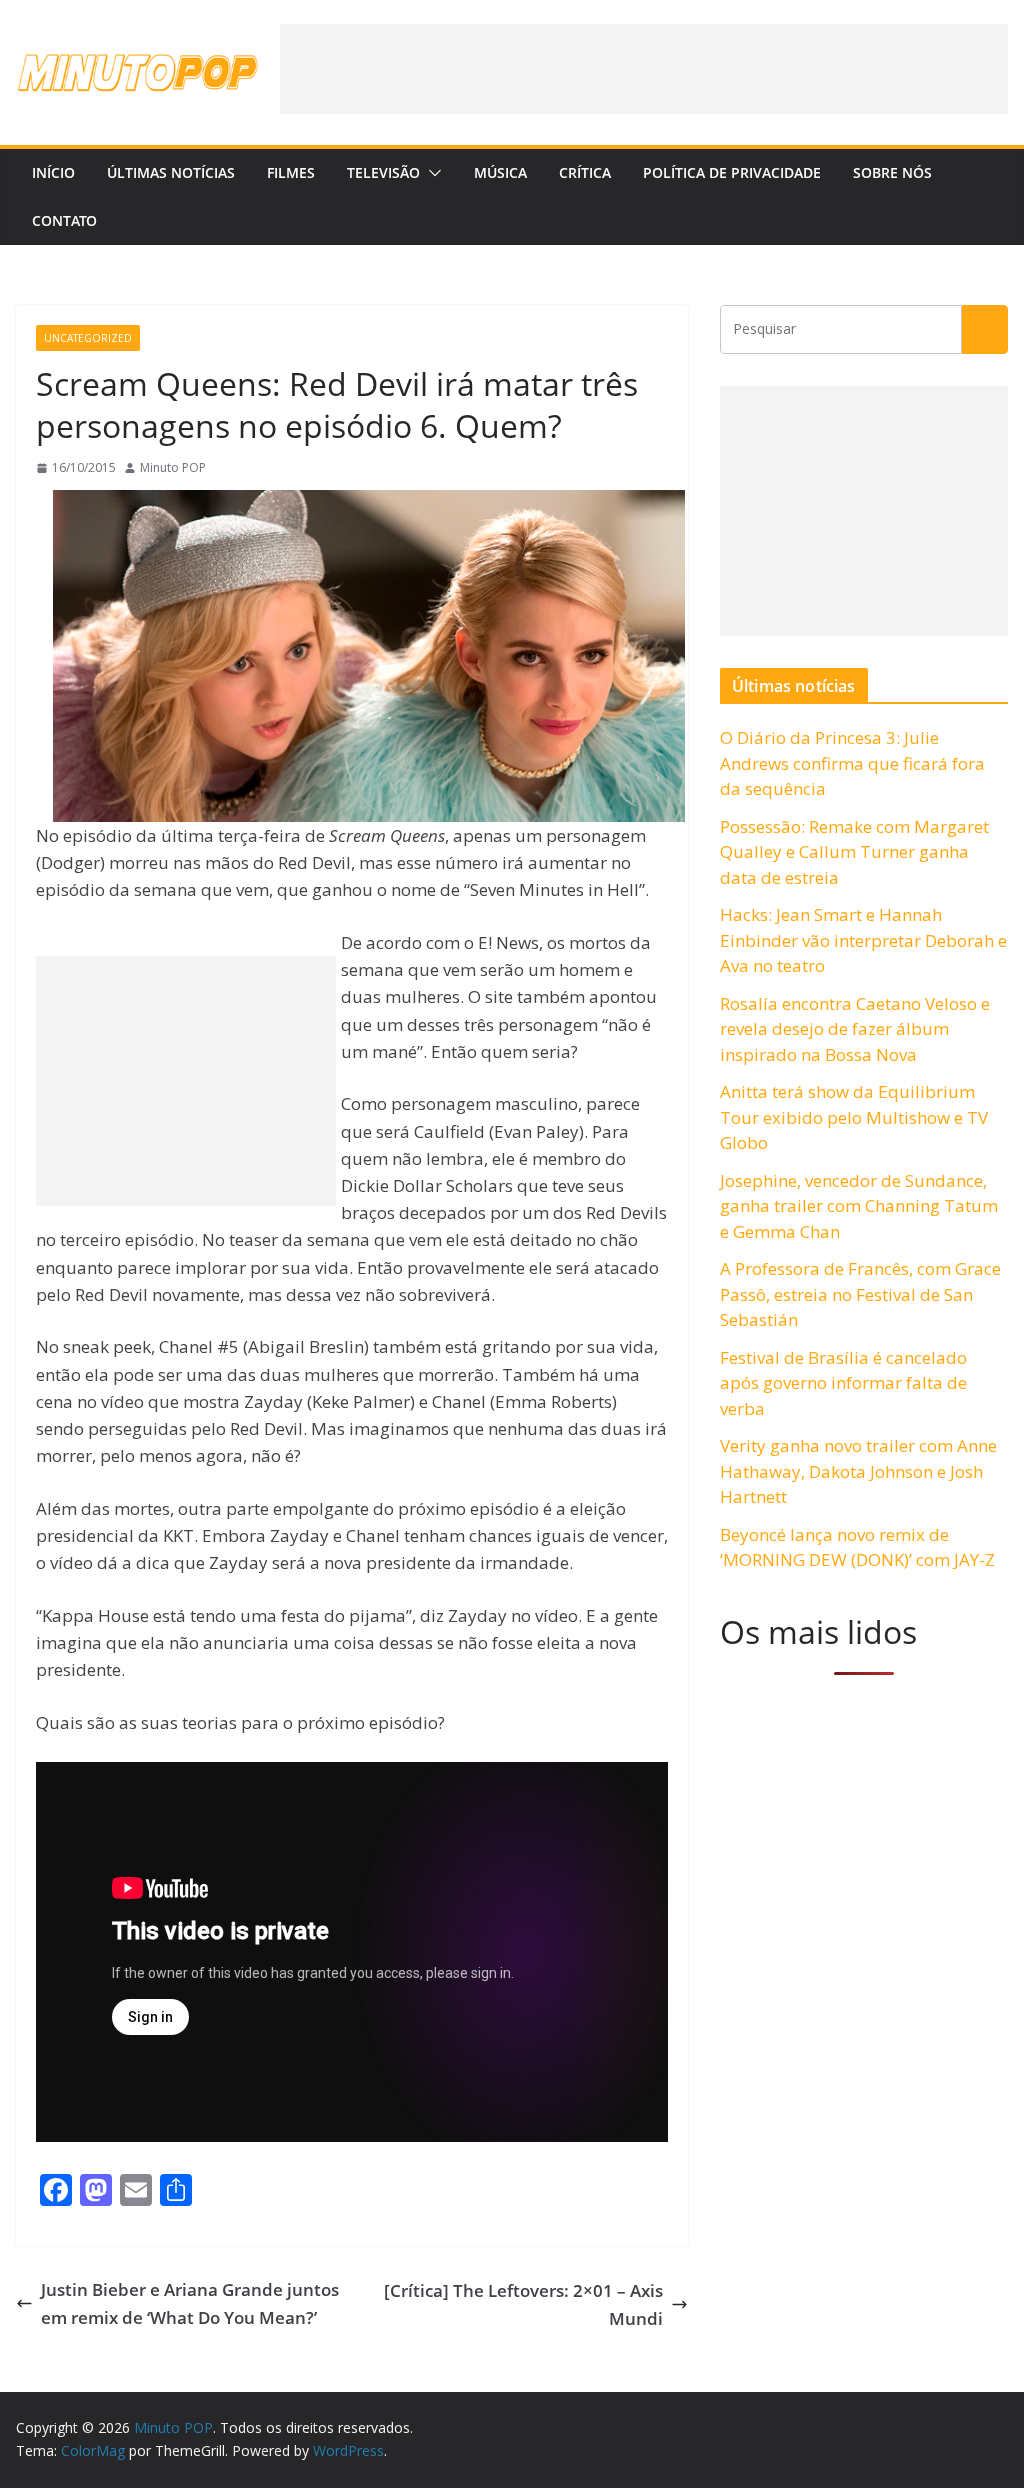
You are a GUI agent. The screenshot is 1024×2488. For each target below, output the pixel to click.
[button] (431, 173)
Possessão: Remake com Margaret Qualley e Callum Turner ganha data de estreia (854, 852)
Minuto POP (173, 467)
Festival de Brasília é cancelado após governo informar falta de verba (843, 1383)
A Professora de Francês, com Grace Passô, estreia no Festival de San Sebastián (860, 1294)
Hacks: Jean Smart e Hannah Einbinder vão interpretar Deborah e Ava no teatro (863, 940)
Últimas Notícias (171, 172)
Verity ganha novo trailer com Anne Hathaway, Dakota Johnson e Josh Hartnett (858, 1471)
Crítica (585, 172)
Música (500, 172)
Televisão (383, 172)
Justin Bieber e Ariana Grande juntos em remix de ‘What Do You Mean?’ (190, 2303)
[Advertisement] (644, 69)
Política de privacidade (732, 172)
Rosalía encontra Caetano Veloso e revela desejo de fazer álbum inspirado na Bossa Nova (855, 1029)
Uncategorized (88, 338)
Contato (64, 220)
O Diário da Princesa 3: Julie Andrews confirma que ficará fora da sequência (852, 763)
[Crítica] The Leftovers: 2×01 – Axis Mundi (523, 2304)
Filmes (291, 172)
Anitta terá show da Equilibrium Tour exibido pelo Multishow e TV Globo (854, 1117)
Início (53, 172)
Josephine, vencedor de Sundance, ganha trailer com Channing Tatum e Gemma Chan (859, 1206)
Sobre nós (892, 172)
